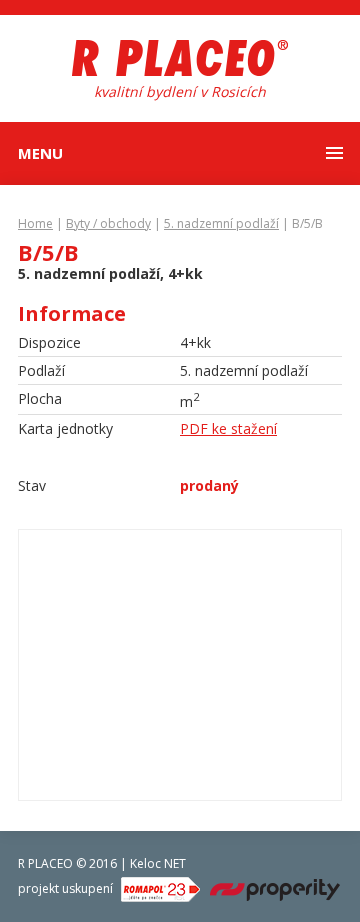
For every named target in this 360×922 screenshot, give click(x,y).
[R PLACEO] (180, 60)
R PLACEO (45, 863)
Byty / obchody (108, 223)
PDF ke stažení (228, 428)
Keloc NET (158, 863)
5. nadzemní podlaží (221, 223)
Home (35, 223)
